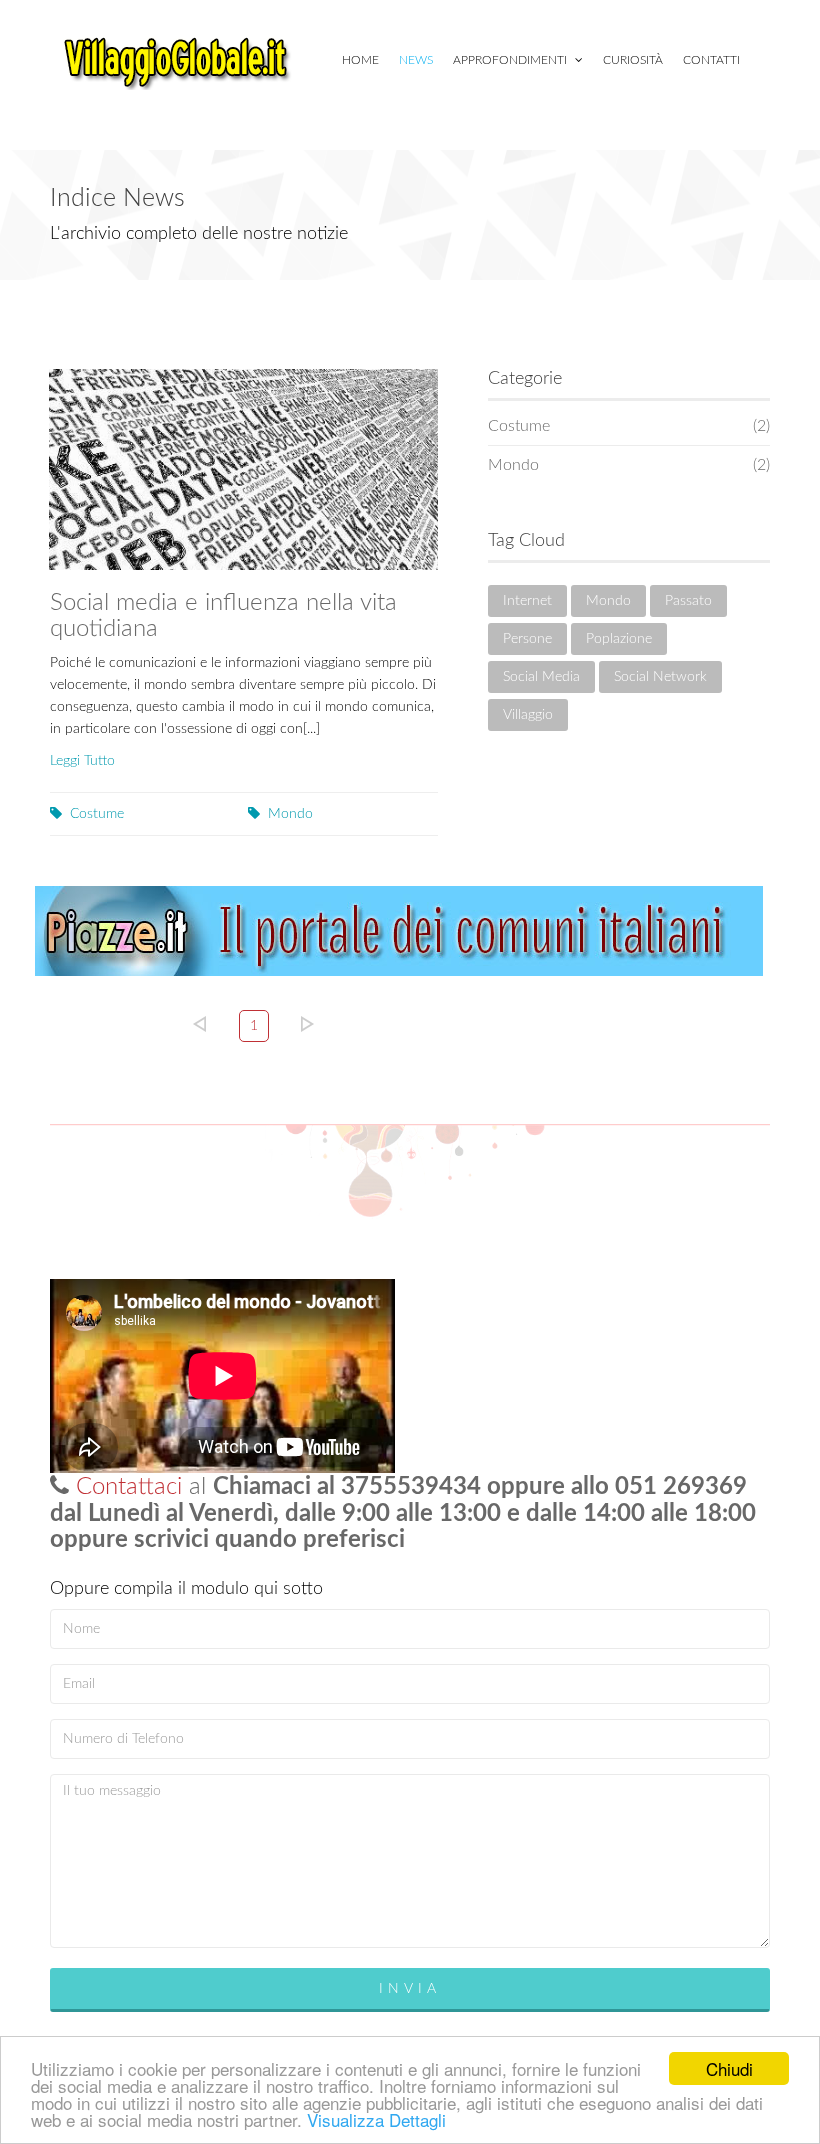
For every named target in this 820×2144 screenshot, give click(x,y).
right (308, 1024)
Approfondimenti (511, 60)
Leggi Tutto (82, 761)
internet (527, 601)
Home (360, 60)
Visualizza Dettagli (376, 2119)
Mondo (290, 814)
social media (541, 677)
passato (688, 601)
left (200, 1024)
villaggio (528, 715)
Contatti (711, 60)
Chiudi (729, 2068)
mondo (608, 601)
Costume (97, 814)
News (416, 60)
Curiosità (633, 60)
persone (527, 639)
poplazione (619, 639)
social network (660, 677)
